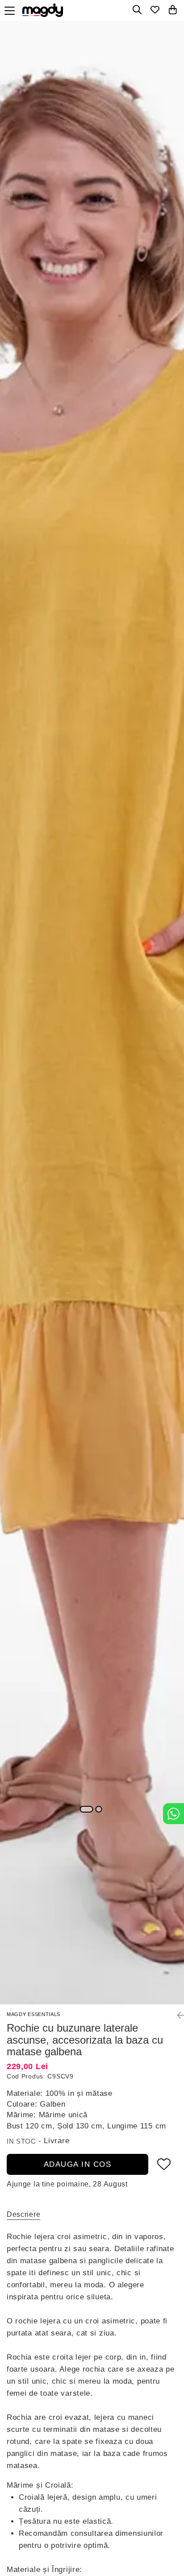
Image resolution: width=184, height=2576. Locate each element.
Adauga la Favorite (164, 2164)
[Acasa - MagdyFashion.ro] (45, 10)
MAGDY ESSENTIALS (33, 2014)
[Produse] (12, 8)
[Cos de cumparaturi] (173, 10)
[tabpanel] (92, 1013)
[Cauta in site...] (137, 10)
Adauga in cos (78, 2164)
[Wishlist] (155, 10)
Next (177, 1003)
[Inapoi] (177, 2016)
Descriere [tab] (23, 2214)
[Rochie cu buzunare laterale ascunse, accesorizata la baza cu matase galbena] (92, 1013)
